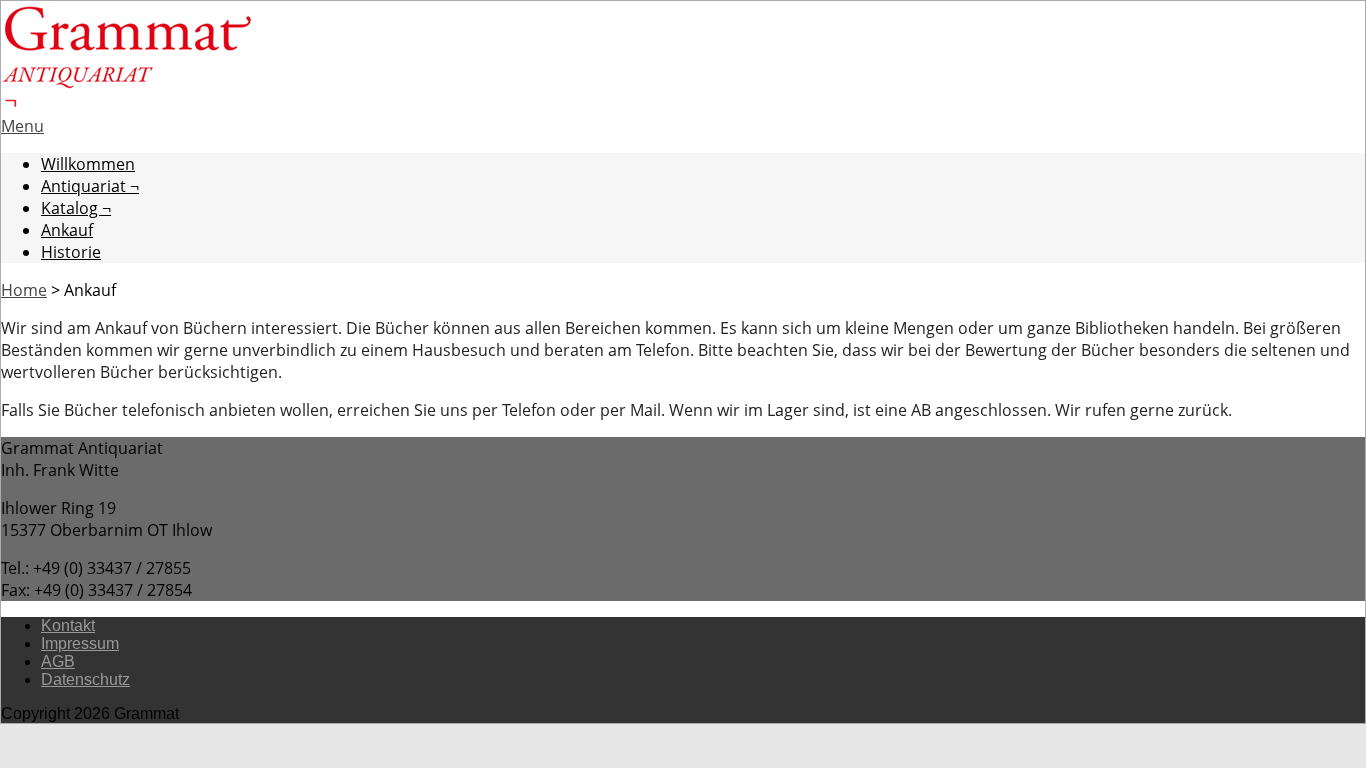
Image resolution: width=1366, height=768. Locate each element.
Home (24, 290)
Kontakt (68, 625)
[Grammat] (128, 104)
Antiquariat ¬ (90, 186)
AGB (58, 661)
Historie (71, 252)
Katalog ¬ (76, 208)
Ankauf (67, 230)
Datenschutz (85, 679)
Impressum (80, 643)
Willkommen (88, 164)
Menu (22, 126)
